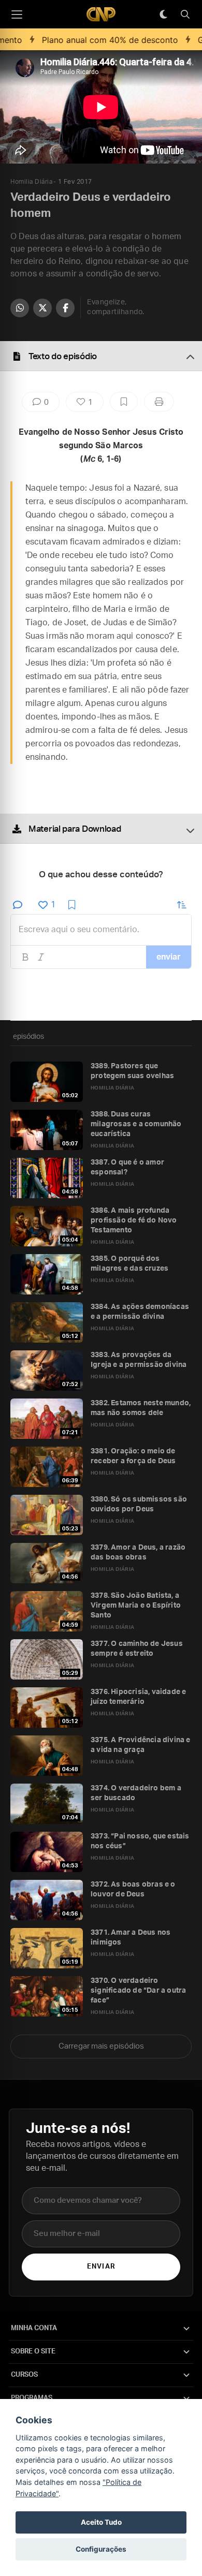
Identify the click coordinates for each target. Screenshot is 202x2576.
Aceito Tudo (101, 2522)
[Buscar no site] (185, 14)
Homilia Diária (31, 182)
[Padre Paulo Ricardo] (101, 14)
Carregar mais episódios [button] (101, 2046)
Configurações (101, 2549)
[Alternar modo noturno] (163, 14)
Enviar (101, 2267)
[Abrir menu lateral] (17, 14)
